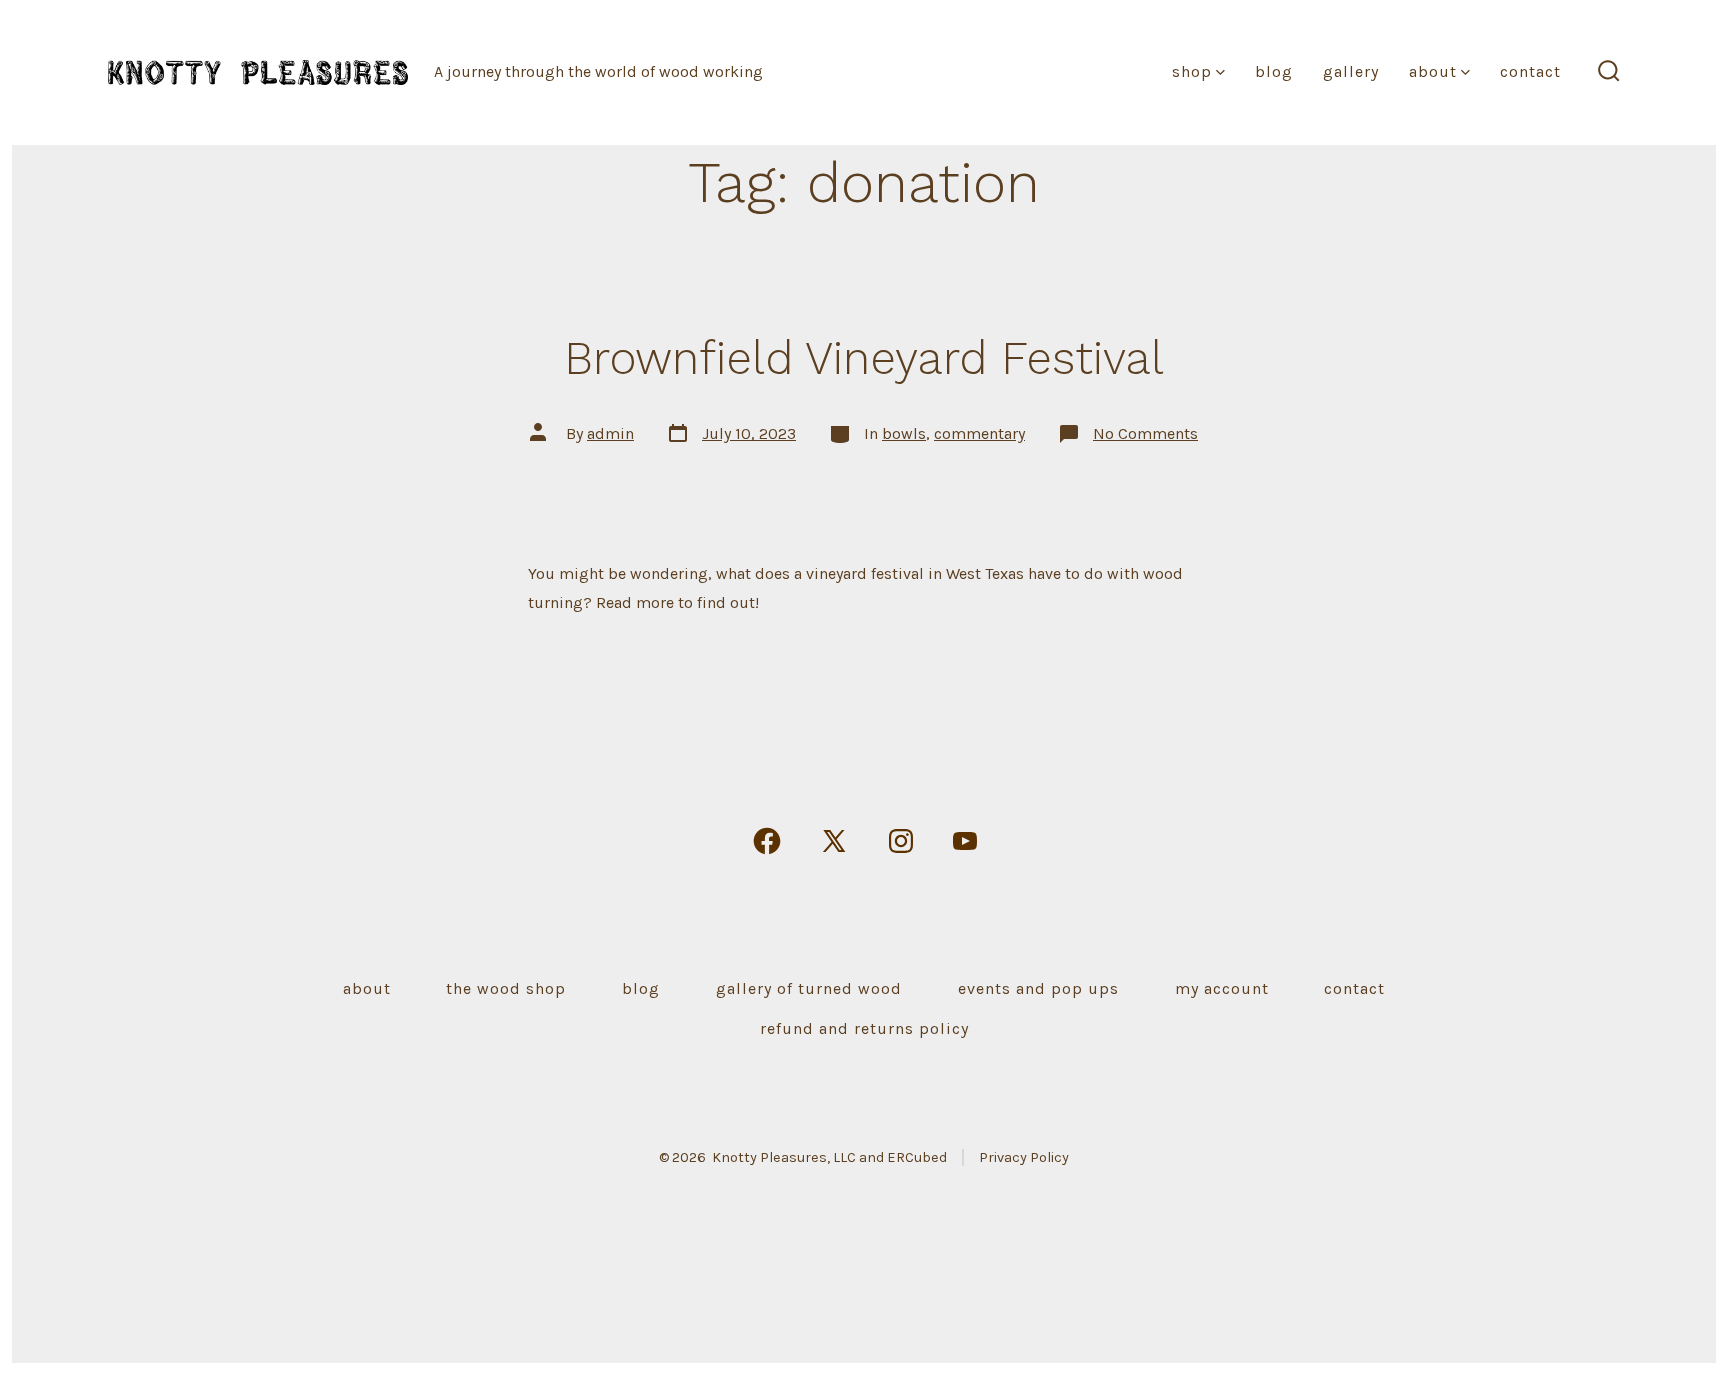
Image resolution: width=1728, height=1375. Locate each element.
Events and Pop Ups (1038, 988)
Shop (1192, 71)
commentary (979, 433)
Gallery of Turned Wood (809, 988)
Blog (1274, 71)
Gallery (1351, 71)
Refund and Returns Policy (864, 1028)
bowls (904, 433)
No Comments (1145, 433)
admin (610, 433)
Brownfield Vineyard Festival (864, 358)
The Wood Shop (506, 988)
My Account (1222, 988)
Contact (1530, 71)
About (1433, 71)
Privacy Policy (1024, 1157)
